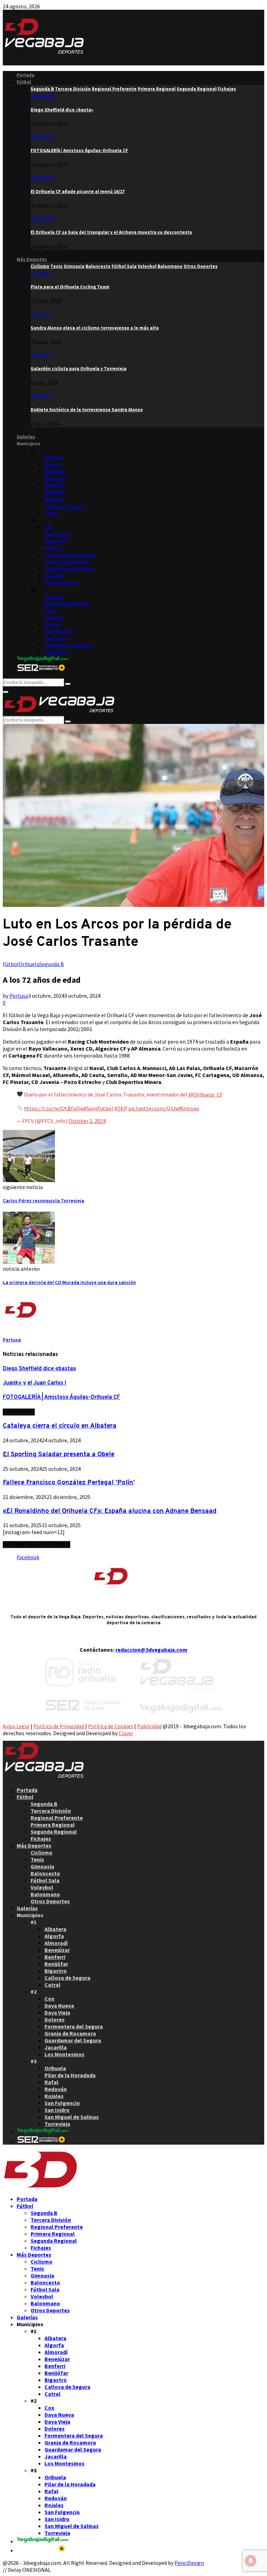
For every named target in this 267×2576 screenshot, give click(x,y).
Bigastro (54, 499)
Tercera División (51, 1811)
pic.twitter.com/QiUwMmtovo (164, 1108)
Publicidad (149, 1726)
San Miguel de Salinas (68, 645)
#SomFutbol (99, 1108)
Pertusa (19, 996)
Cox (48, 527)
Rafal (50, 611)
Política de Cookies (111, 1726)
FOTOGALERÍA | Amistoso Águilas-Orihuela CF (79, 150)
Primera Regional (53, 1825)
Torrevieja (56, 652)
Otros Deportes (50, 1901)
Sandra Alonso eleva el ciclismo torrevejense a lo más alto (95, 328)
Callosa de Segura (64, 506)
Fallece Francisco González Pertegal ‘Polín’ (69, 1483)
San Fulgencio (60, 632)
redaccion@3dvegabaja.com (151, 1650)
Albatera (54, 458)
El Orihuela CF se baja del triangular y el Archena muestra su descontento (111, 232)
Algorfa (52, 465)
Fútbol (24, 82)
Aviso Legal (16, 1726)
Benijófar (55, 492)
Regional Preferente (57, 1818)
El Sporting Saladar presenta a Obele (59, 1454)
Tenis (37, 1859)
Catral (51, 513)
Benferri (54, 485)
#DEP (121, 1108)
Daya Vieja (56, 541)
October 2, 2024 (87, 1121)
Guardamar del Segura (69, 569)
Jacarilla (54, 576)
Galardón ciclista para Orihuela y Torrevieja (79, 369)
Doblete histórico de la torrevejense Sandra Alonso (87, 410)
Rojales (53, 625)
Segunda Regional (54, 1832)
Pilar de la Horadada (67, 604)
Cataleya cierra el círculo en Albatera (60, 1426)
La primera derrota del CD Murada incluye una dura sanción (69, 1283)
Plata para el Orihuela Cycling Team (70, 287)
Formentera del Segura (70, 555)
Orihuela (54, 597)
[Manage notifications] (251, 2561)
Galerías (26, 437)
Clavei (126, 1733)
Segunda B (42, 96)
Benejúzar (56, 478)
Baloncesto (45, 1873)
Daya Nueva (58, 534)
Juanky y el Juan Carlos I (34, 1383)
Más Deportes (32, 259)
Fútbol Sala (45, 1880)
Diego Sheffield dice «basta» (62, 110)
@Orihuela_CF (205, 1094)
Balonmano (45, 1894)
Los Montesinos (62, 583)
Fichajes (41, 1839)
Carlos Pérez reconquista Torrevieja (43, 1201)
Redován (54, 618)
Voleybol (42, 1887)
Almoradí (54, 472)
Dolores (53, 548)
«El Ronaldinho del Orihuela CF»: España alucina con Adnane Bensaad (110, 1511)
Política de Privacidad (59, 1726)
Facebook (28, 1557)
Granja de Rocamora (67, 562)
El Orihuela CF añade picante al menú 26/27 (78, 192)
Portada (26, 75)
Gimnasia (42, 1866)
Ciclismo (40, 273)
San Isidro (55, 639)
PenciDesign (189, 2563)
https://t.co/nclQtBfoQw (54, 1108)
